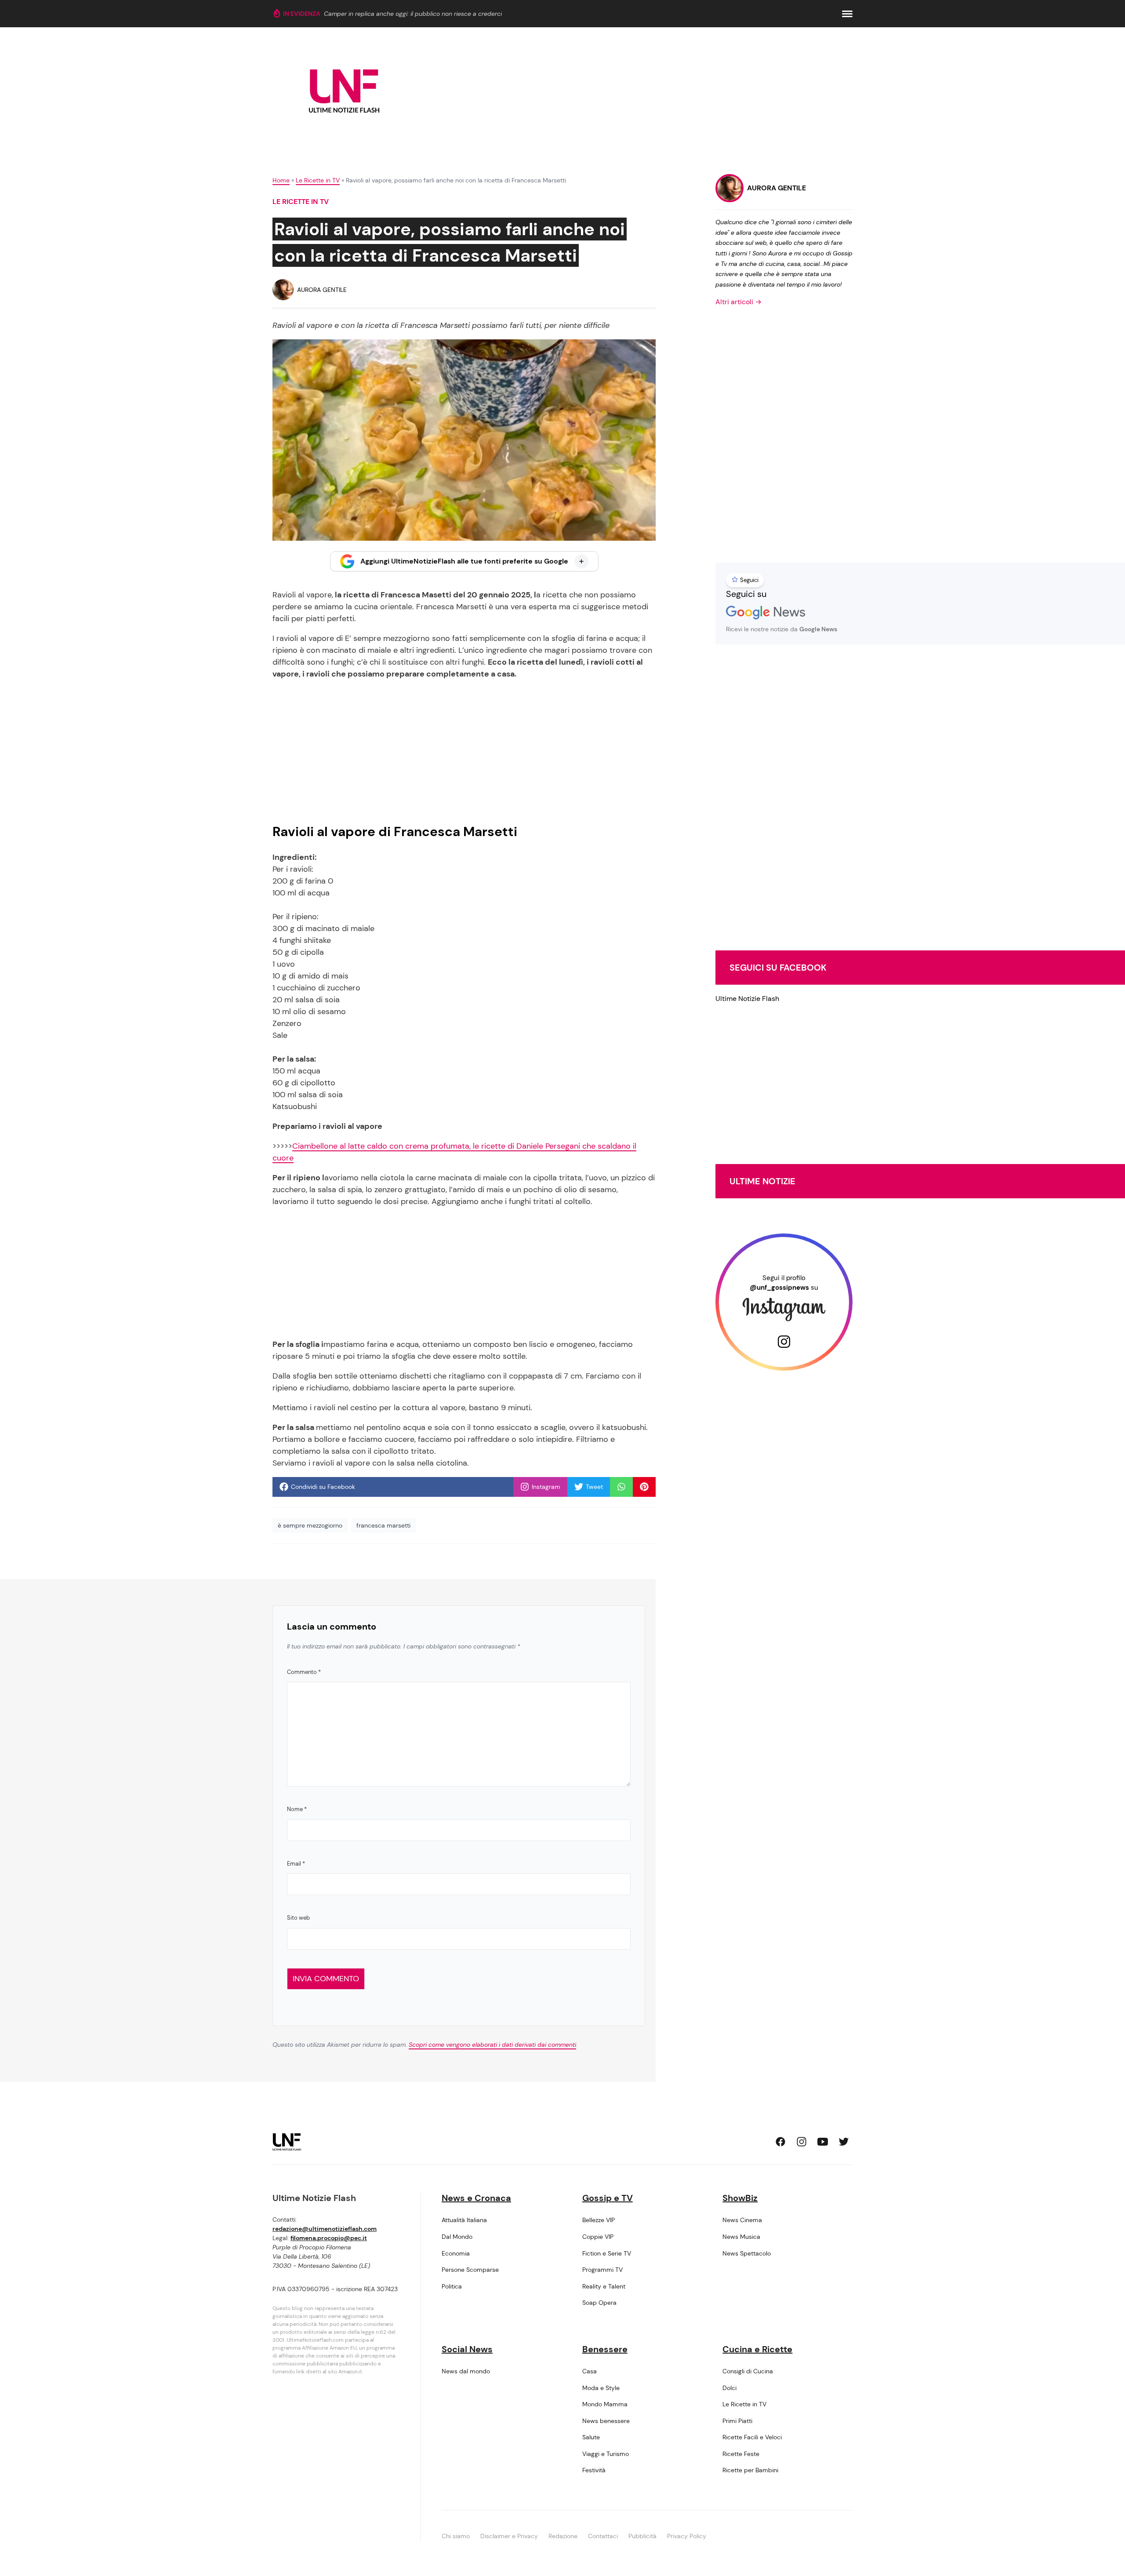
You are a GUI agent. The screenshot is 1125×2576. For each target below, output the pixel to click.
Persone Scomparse (470, 2270)
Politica (452, 2286)
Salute (591, 2437)
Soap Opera (599, 2303)
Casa (590, 2371)
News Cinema (742, 2220)
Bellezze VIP (599, 2220)
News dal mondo (466, 2371)
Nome (297, 1809)
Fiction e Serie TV (607, 2253)
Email (296, 1864)
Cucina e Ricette (757, 2349)
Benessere (605, 2349)
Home (281, 180)
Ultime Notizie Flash (747, 999)
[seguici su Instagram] (802, 2142)
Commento (304, 1672)
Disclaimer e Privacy (509, 2536)
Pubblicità (642, 2536)
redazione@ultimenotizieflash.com (325, 2229)
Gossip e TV (608, 2198)
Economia (456, 2253)
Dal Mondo (457, 2237)
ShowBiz (740, 2198)
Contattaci (603, 2536)
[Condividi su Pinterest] (644, 1487)
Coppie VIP (598, 2237)
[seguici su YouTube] (823, 2142)
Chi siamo (456, 2536)
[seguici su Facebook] (780, 2142)
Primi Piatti (737, 2421)
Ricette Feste (741, 2454)
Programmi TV (602, 2270)
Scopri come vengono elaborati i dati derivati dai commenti (492, 2045)
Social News (467, 2349)
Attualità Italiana (464, 2220)
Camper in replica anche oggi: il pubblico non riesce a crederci (413, 14)
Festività (594, 2470)
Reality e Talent (604, 2286)
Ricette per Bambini (750, 2470)
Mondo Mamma (605, 2404)
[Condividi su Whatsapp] (621, 1487)
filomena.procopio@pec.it (329, 2238)
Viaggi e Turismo (606, 2454)
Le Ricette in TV (318, 180)
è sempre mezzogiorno (310, 1525)
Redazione (563, 2536)
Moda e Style (601, 2388)
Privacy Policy (687, 2536)
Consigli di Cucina (748, 2371)
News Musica (741, 2237)
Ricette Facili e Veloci (752, 2437)
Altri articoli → (739, 302)
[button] (847, 14)
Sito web (298, 1918)
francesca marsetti (383, 1525)
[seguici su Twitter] (844, 2142)
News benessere (606, 2421)
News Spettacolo (747, 2253)
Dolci (729, 2388)
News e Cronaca (476, 2198)
